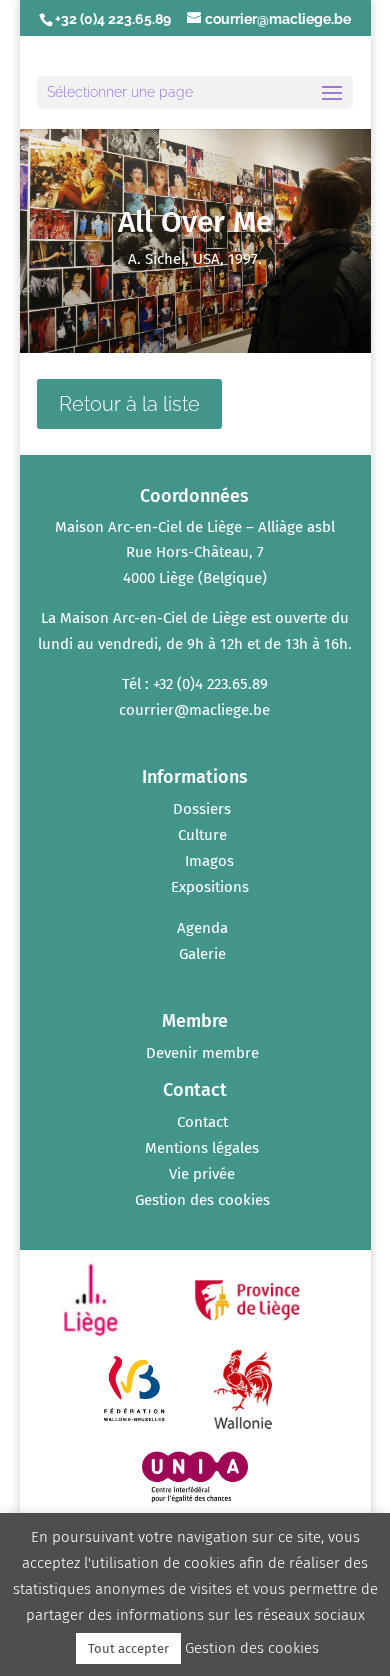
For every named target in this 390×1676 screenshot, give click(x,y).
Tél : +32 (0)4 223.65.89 (195, 684)
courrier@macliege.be (194, 710)
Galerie (202, 954)
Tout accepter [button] (128, 1648)
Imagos (209, 861)
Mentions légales (202, 1148)
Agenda (202, 928)
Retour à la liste (129, 404)
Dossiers (202, 809)
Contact (202, 1122)
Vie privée (202, 1174)
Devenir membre (202, 1053)
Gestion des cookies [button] (202, 1200)
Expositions (210, 887)
